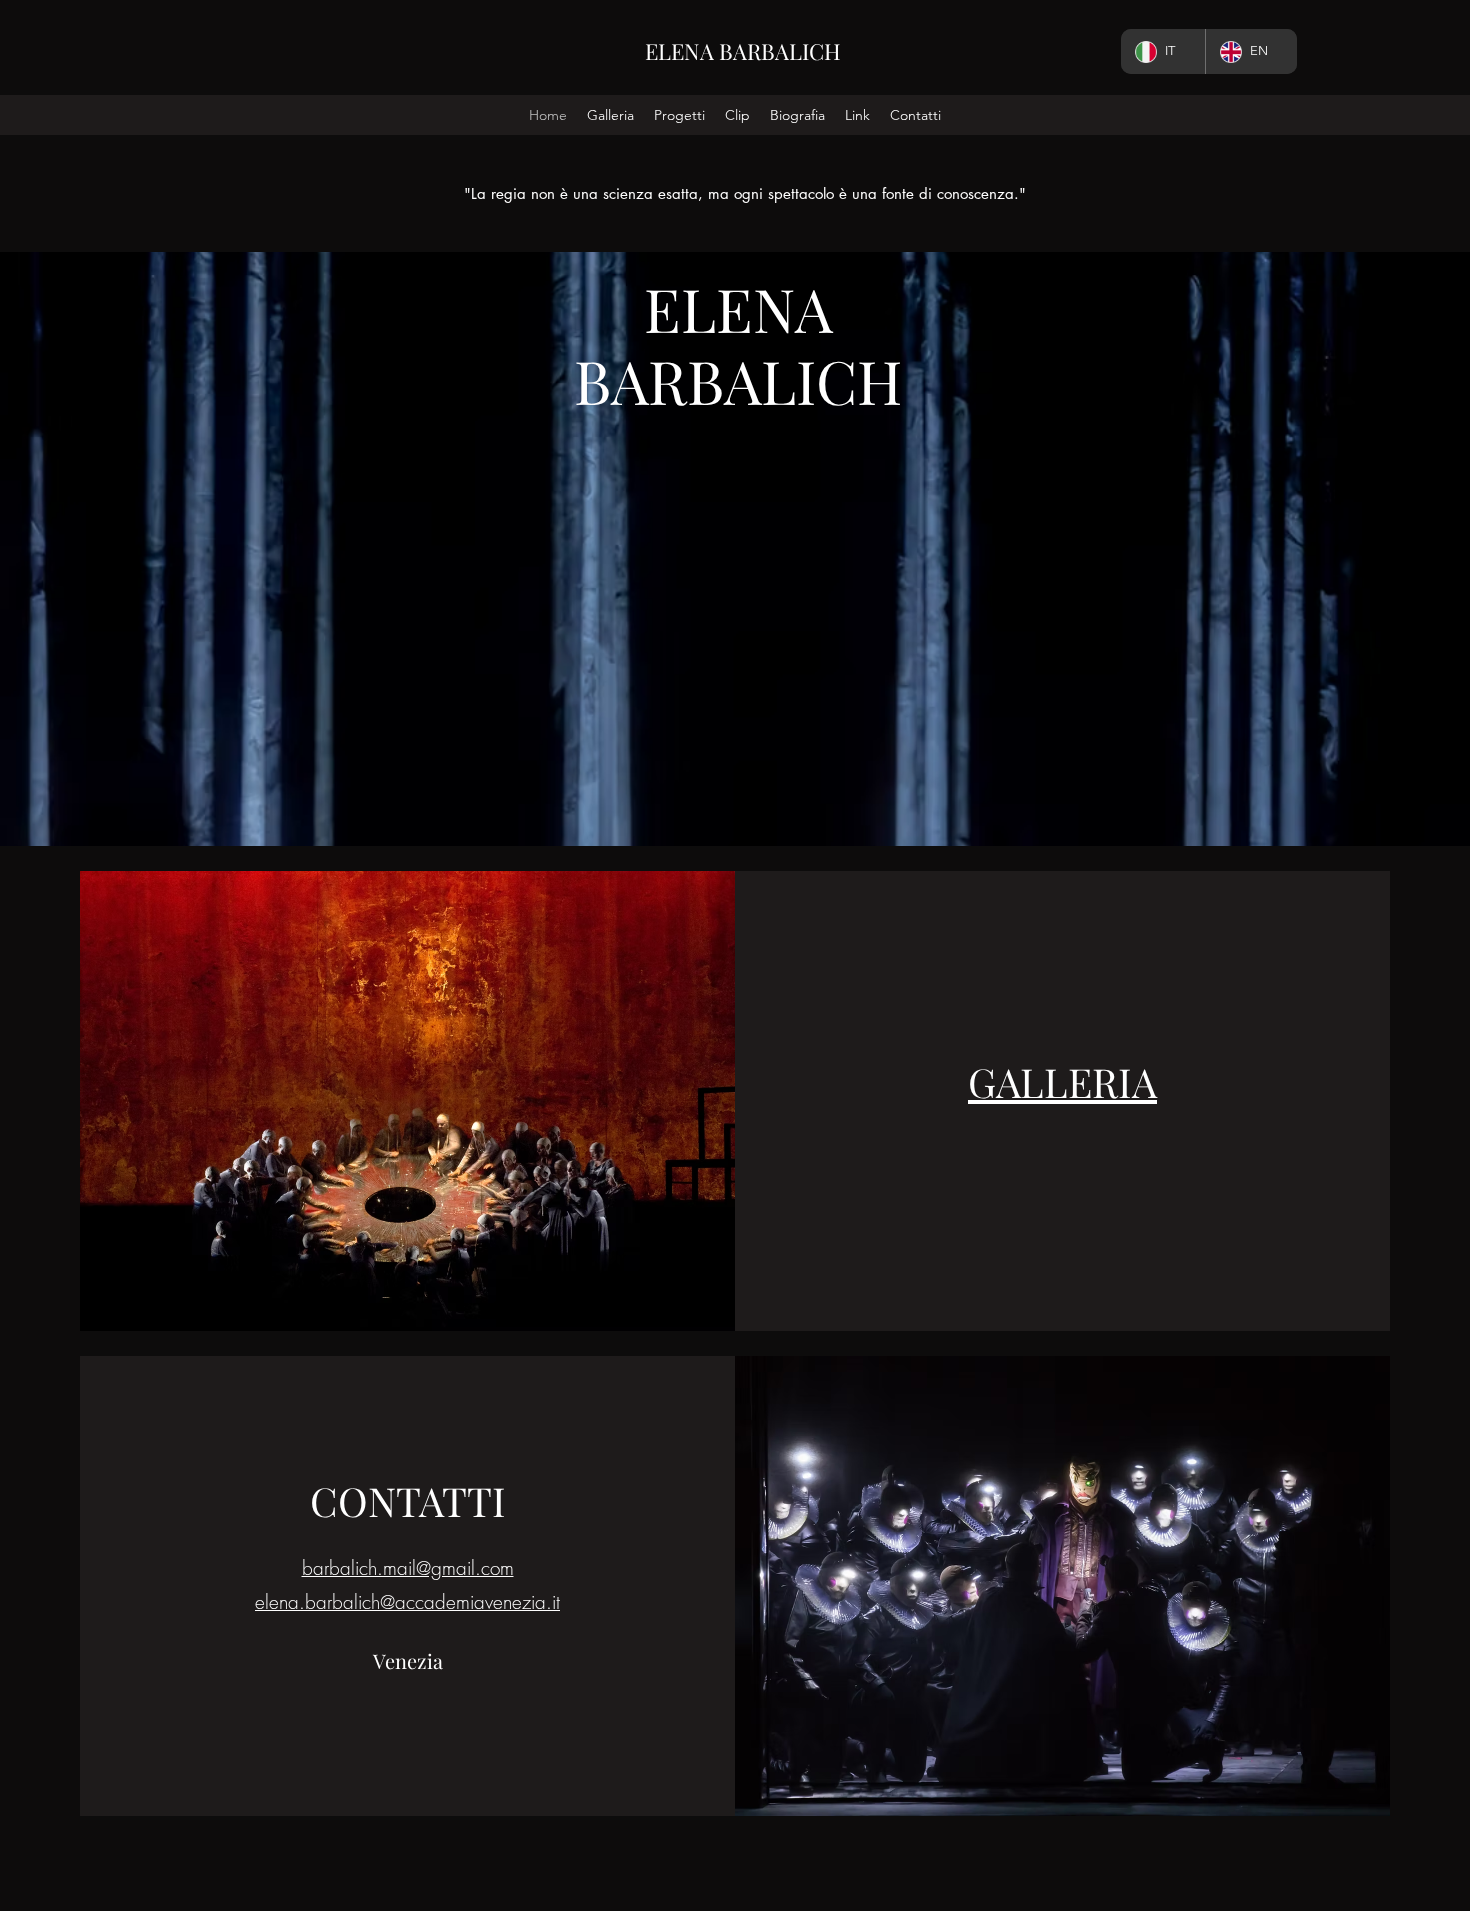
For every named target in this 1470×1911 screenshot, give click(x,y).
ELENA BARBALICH (743, 51)
